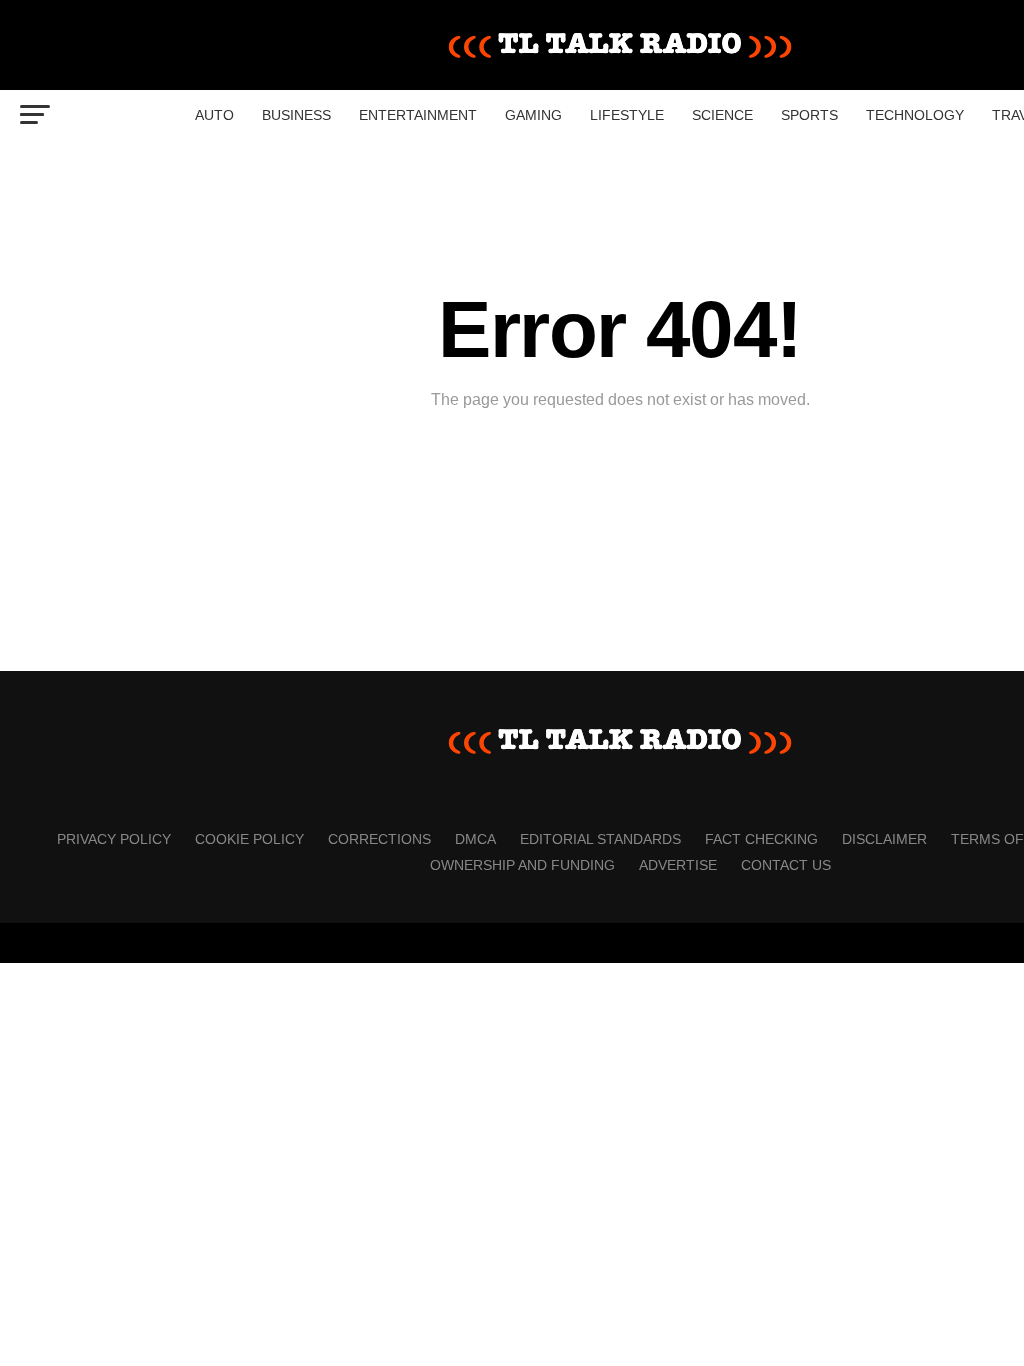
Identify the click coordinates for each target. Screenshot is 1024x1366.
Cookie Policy (249, 839)
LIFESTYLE (627, 115)
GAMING (533, 115)
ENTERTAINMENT (418, 115)
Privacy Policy (114, 839)
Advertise (678, 865)
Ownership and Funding (522, 865)
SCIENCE (722, 115)
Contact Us (786, 865)
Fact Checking (761, 839)
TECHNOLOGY (915, 115)
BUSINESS (296, 115)
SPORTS (809, 115)
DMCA (475, 839)
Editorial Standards (600, 839)
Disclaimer (884, 839)
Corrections (379, 839)
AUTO (214, 115)
